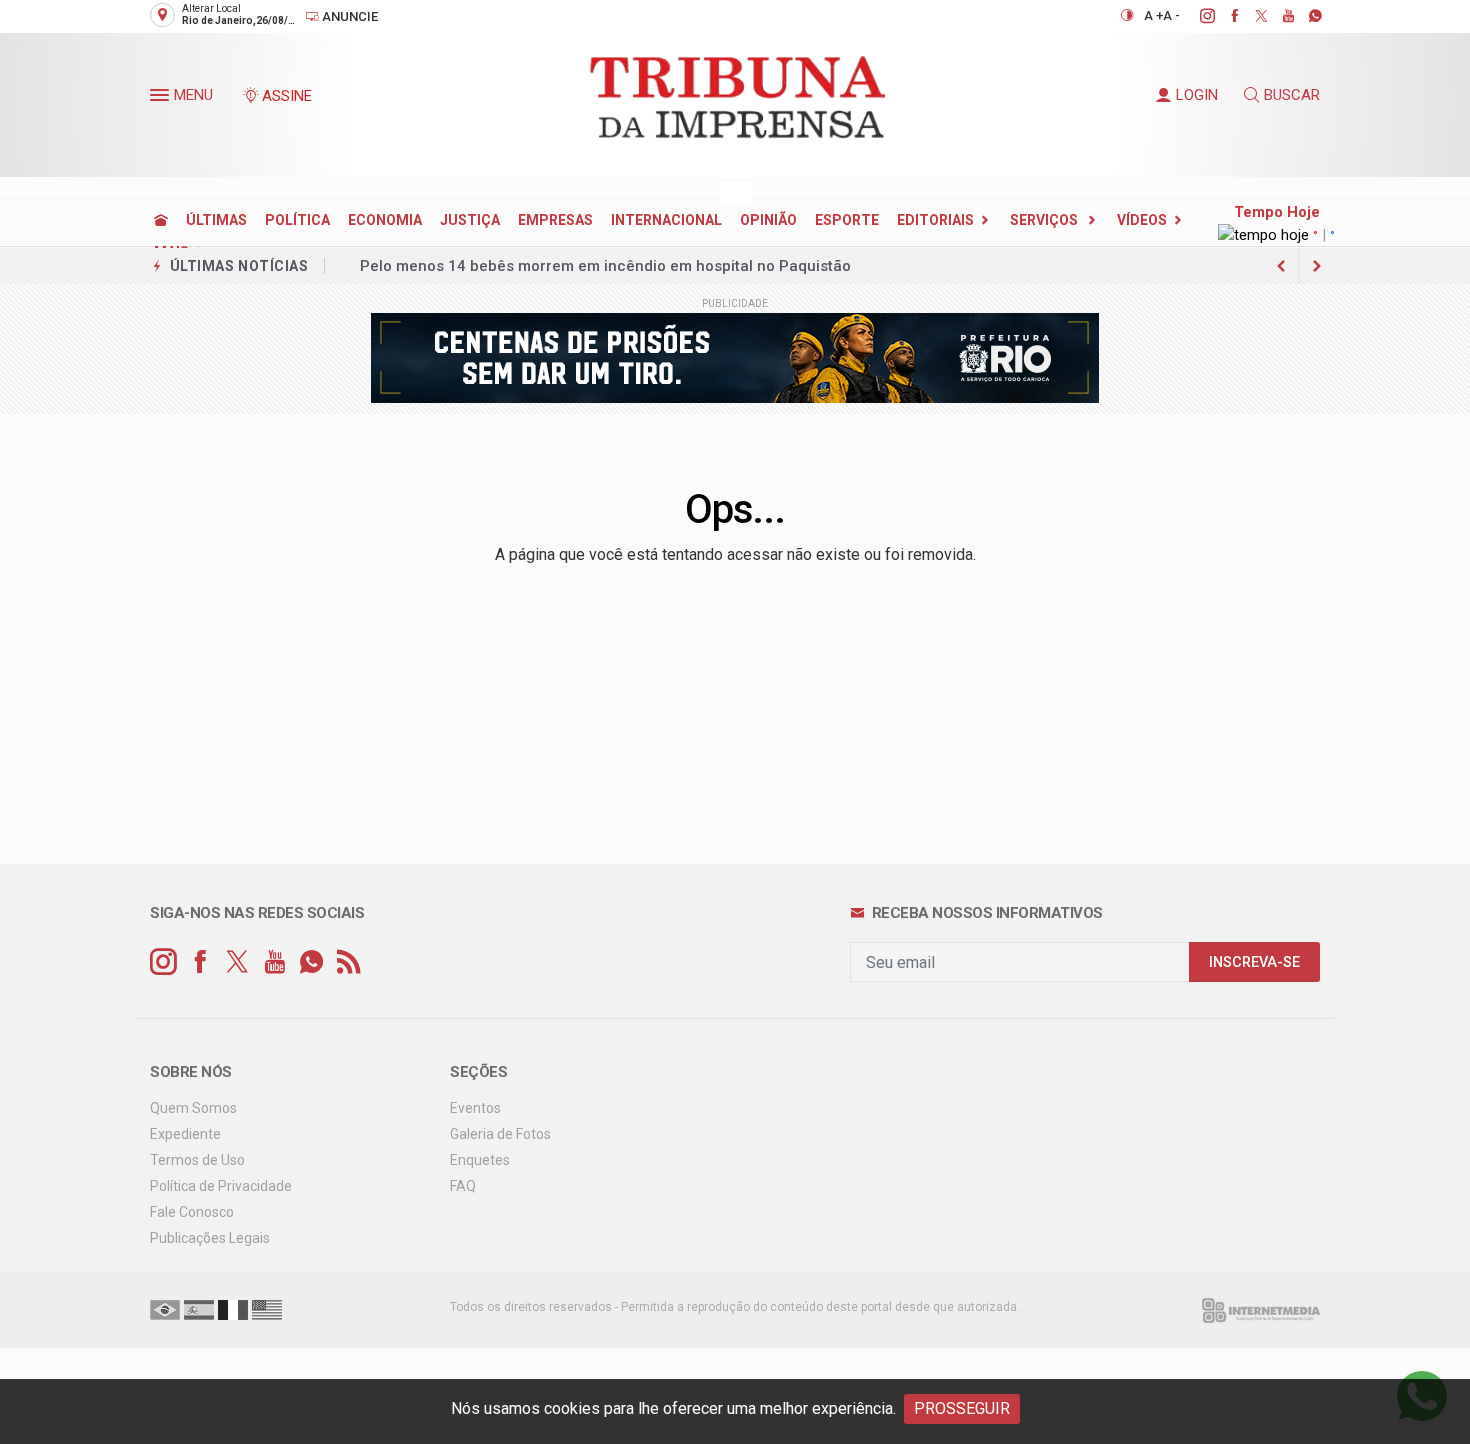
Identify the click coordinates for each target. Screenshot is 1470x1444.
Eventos (475, 1108)
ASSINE (287, 96)
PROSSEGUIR (962, 1408)
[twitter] (1250, 16)
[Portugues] (165, 1309)
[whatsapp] (1304, 16)
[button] (162, 99)
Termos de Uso (197, 1160)
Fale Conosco (192, 1212)
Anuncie (348, 16)
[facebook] (1223, 16)
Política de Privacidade (221, 1186)
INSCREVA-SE (1254, 962)
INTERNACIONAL (666, 220)
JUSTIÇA (470, 220)
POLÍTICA (297, 220)
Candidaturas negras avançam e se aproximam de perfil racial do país (610, 266)
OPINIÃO (768, 220)
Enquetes (480, 1160)
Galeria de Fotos (500, 1134)
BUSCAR (1292, 95)
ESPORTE (847, 220)
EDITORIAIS (935, 220)
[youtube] (1277, 16)
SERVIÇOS (1045, 220)
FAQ (463, 1186)
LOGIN (1197, 95)
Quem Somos (193, 1108)
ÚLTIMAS (216, 220)
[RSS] (348, 962)
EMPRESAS (555, 220)
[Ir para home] (161, 220)
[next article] (1281, 266)
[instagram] (1196, 16)
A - (1171, 15)
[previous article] (1317, 266)
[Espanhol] (199, 1309)
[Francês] (233, 1309)
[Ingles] (267, 1309)
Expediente (185, 1134)
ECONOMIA (385, 220)
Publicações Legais (210, 1238)
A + (1153, 15)
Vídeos (1142, 220)
